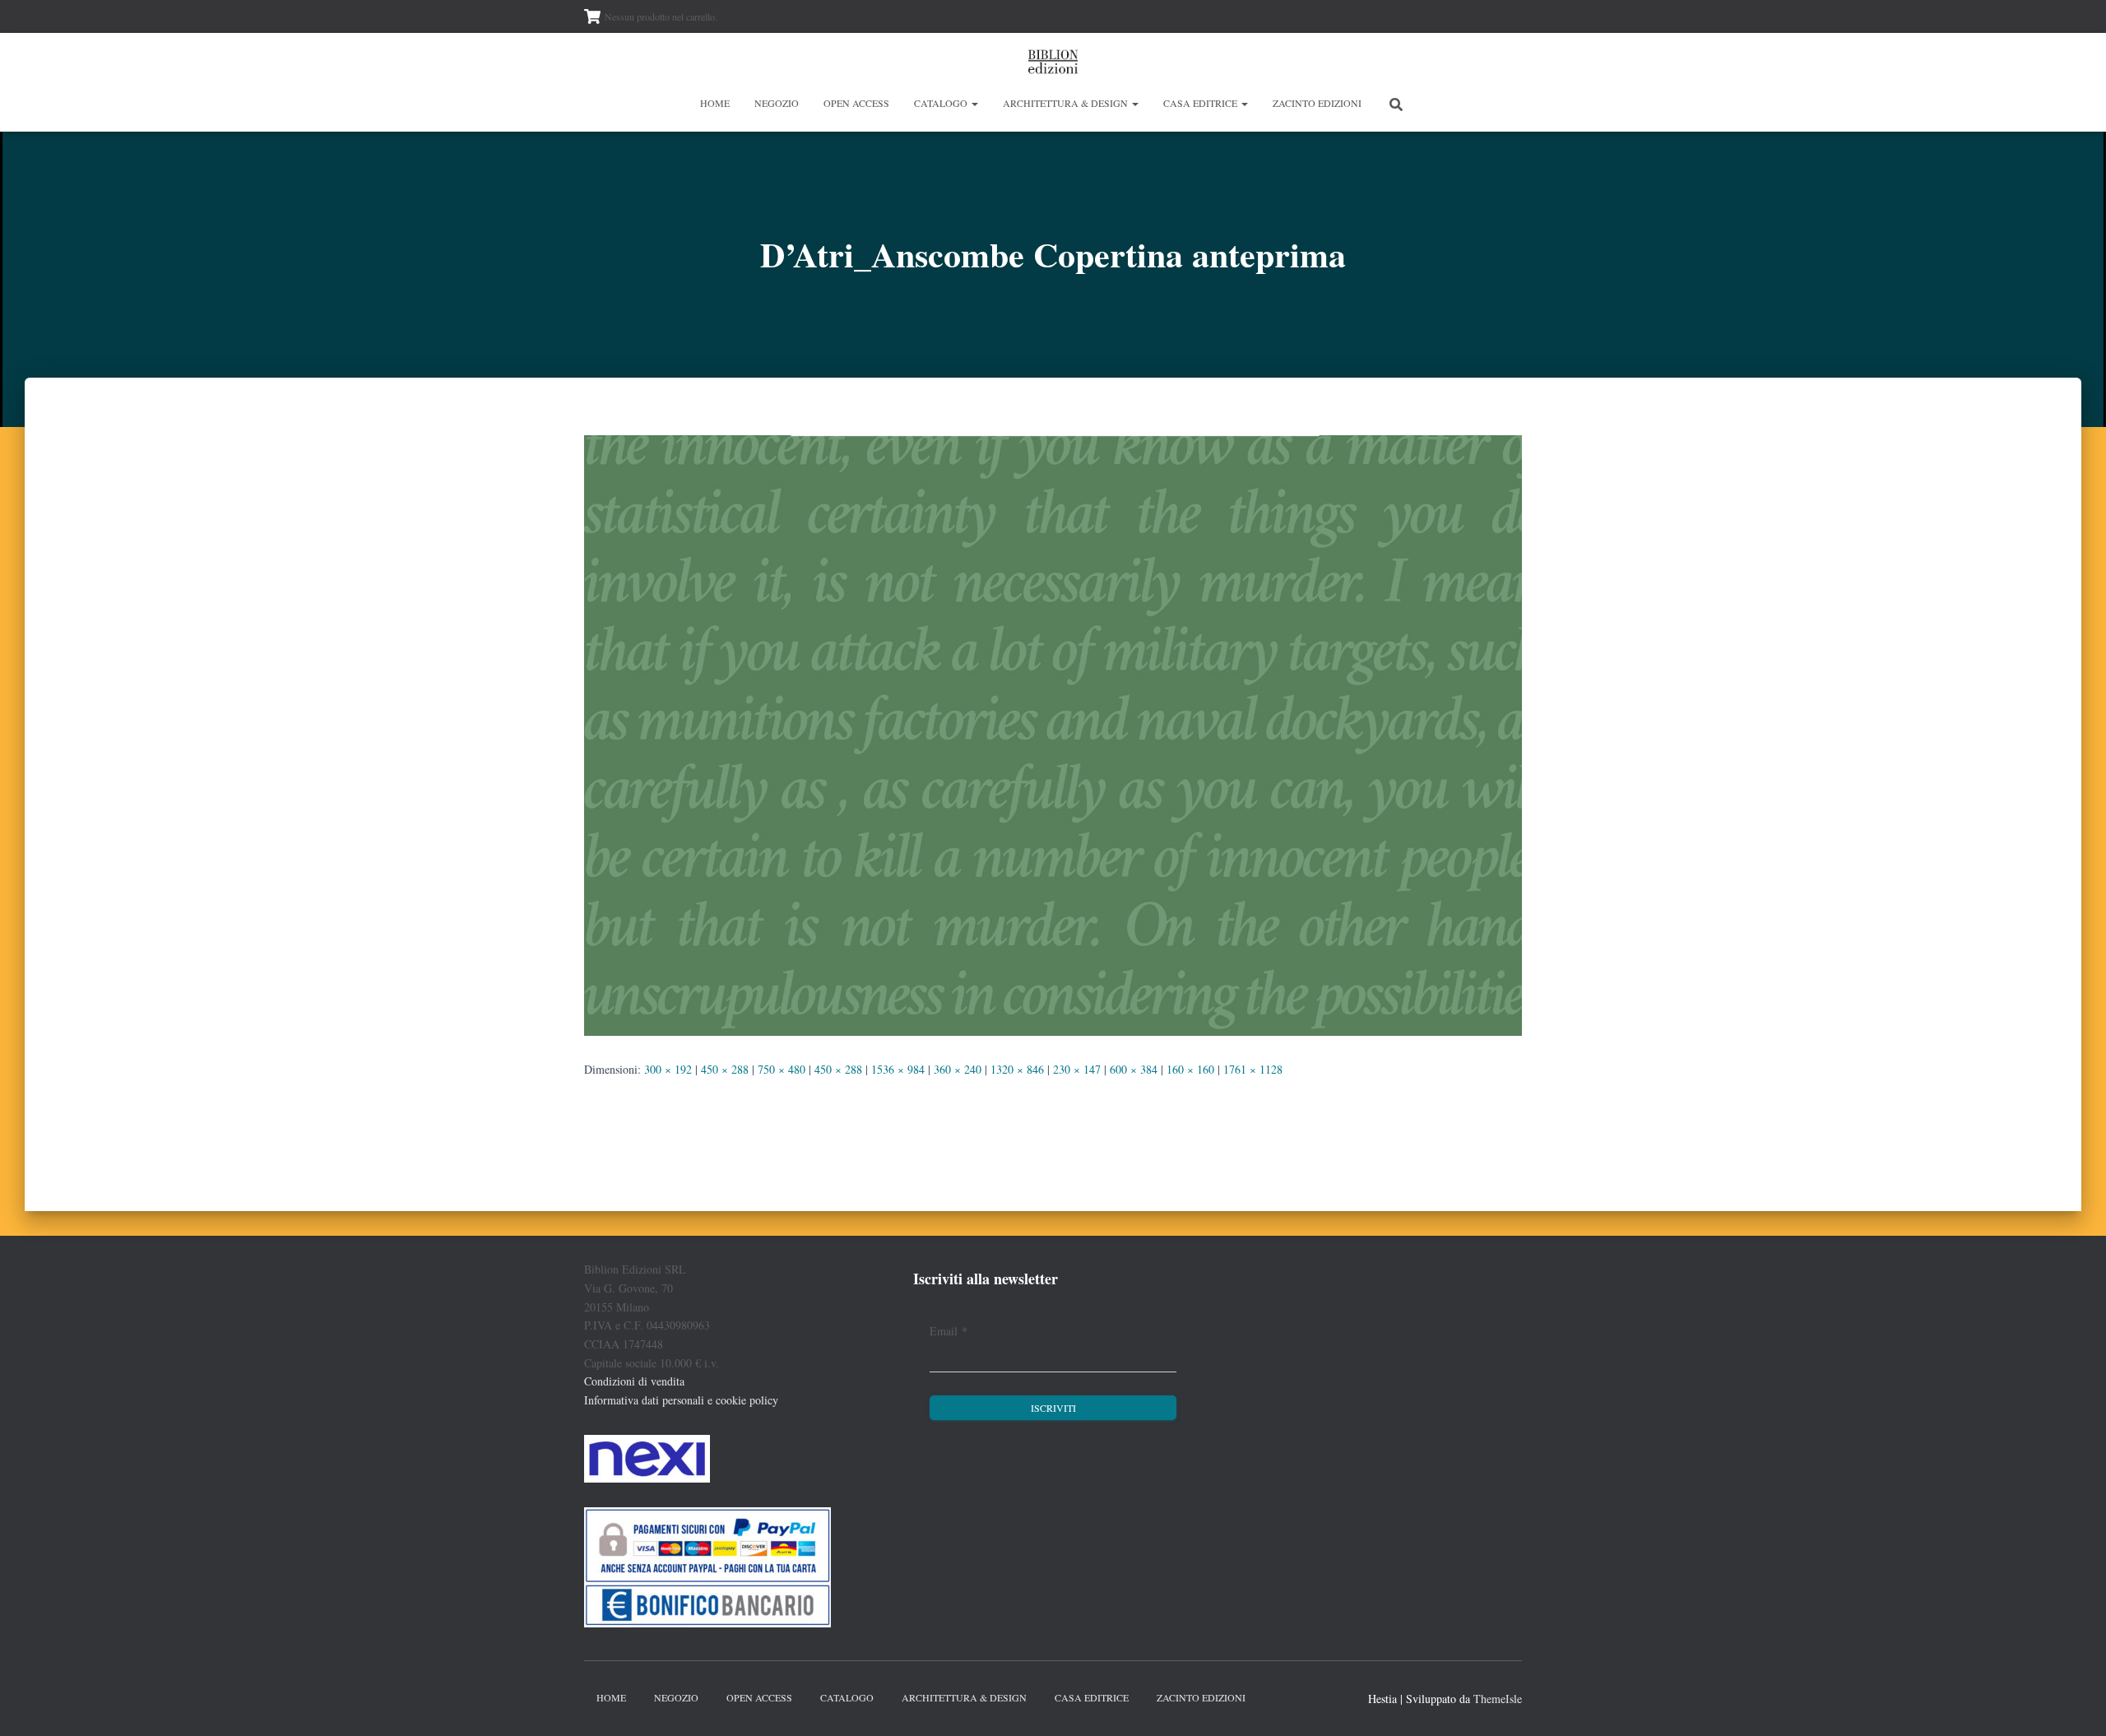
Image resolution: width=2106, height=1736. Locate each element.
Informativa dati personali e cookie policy (681, 1400)
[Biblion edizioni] (1053, 62)
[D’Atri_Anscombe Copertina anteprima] (1053, 733)
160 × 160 (1190, 1069)
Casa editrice (1201, 103)
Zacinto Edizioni (1317, 103)
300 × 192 (668, 1069)
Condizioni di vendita (634, 1381)
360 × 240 (958, 1069)
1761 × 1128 (1253, 1069)
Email (949, 1331)
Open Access (856, 103)
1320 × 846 (1017, 1069)
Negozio (777, 103)
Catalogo (942, 103)
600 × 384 (1134, 1069)
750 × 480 (782, 1069)
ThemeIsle (1498, 1699)
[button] (974, 103)
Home (715, 103)
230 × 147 (1077, 1069)
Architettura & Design (1067, 103)
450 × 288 (725, 1069)
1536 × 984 (898, 1069)
